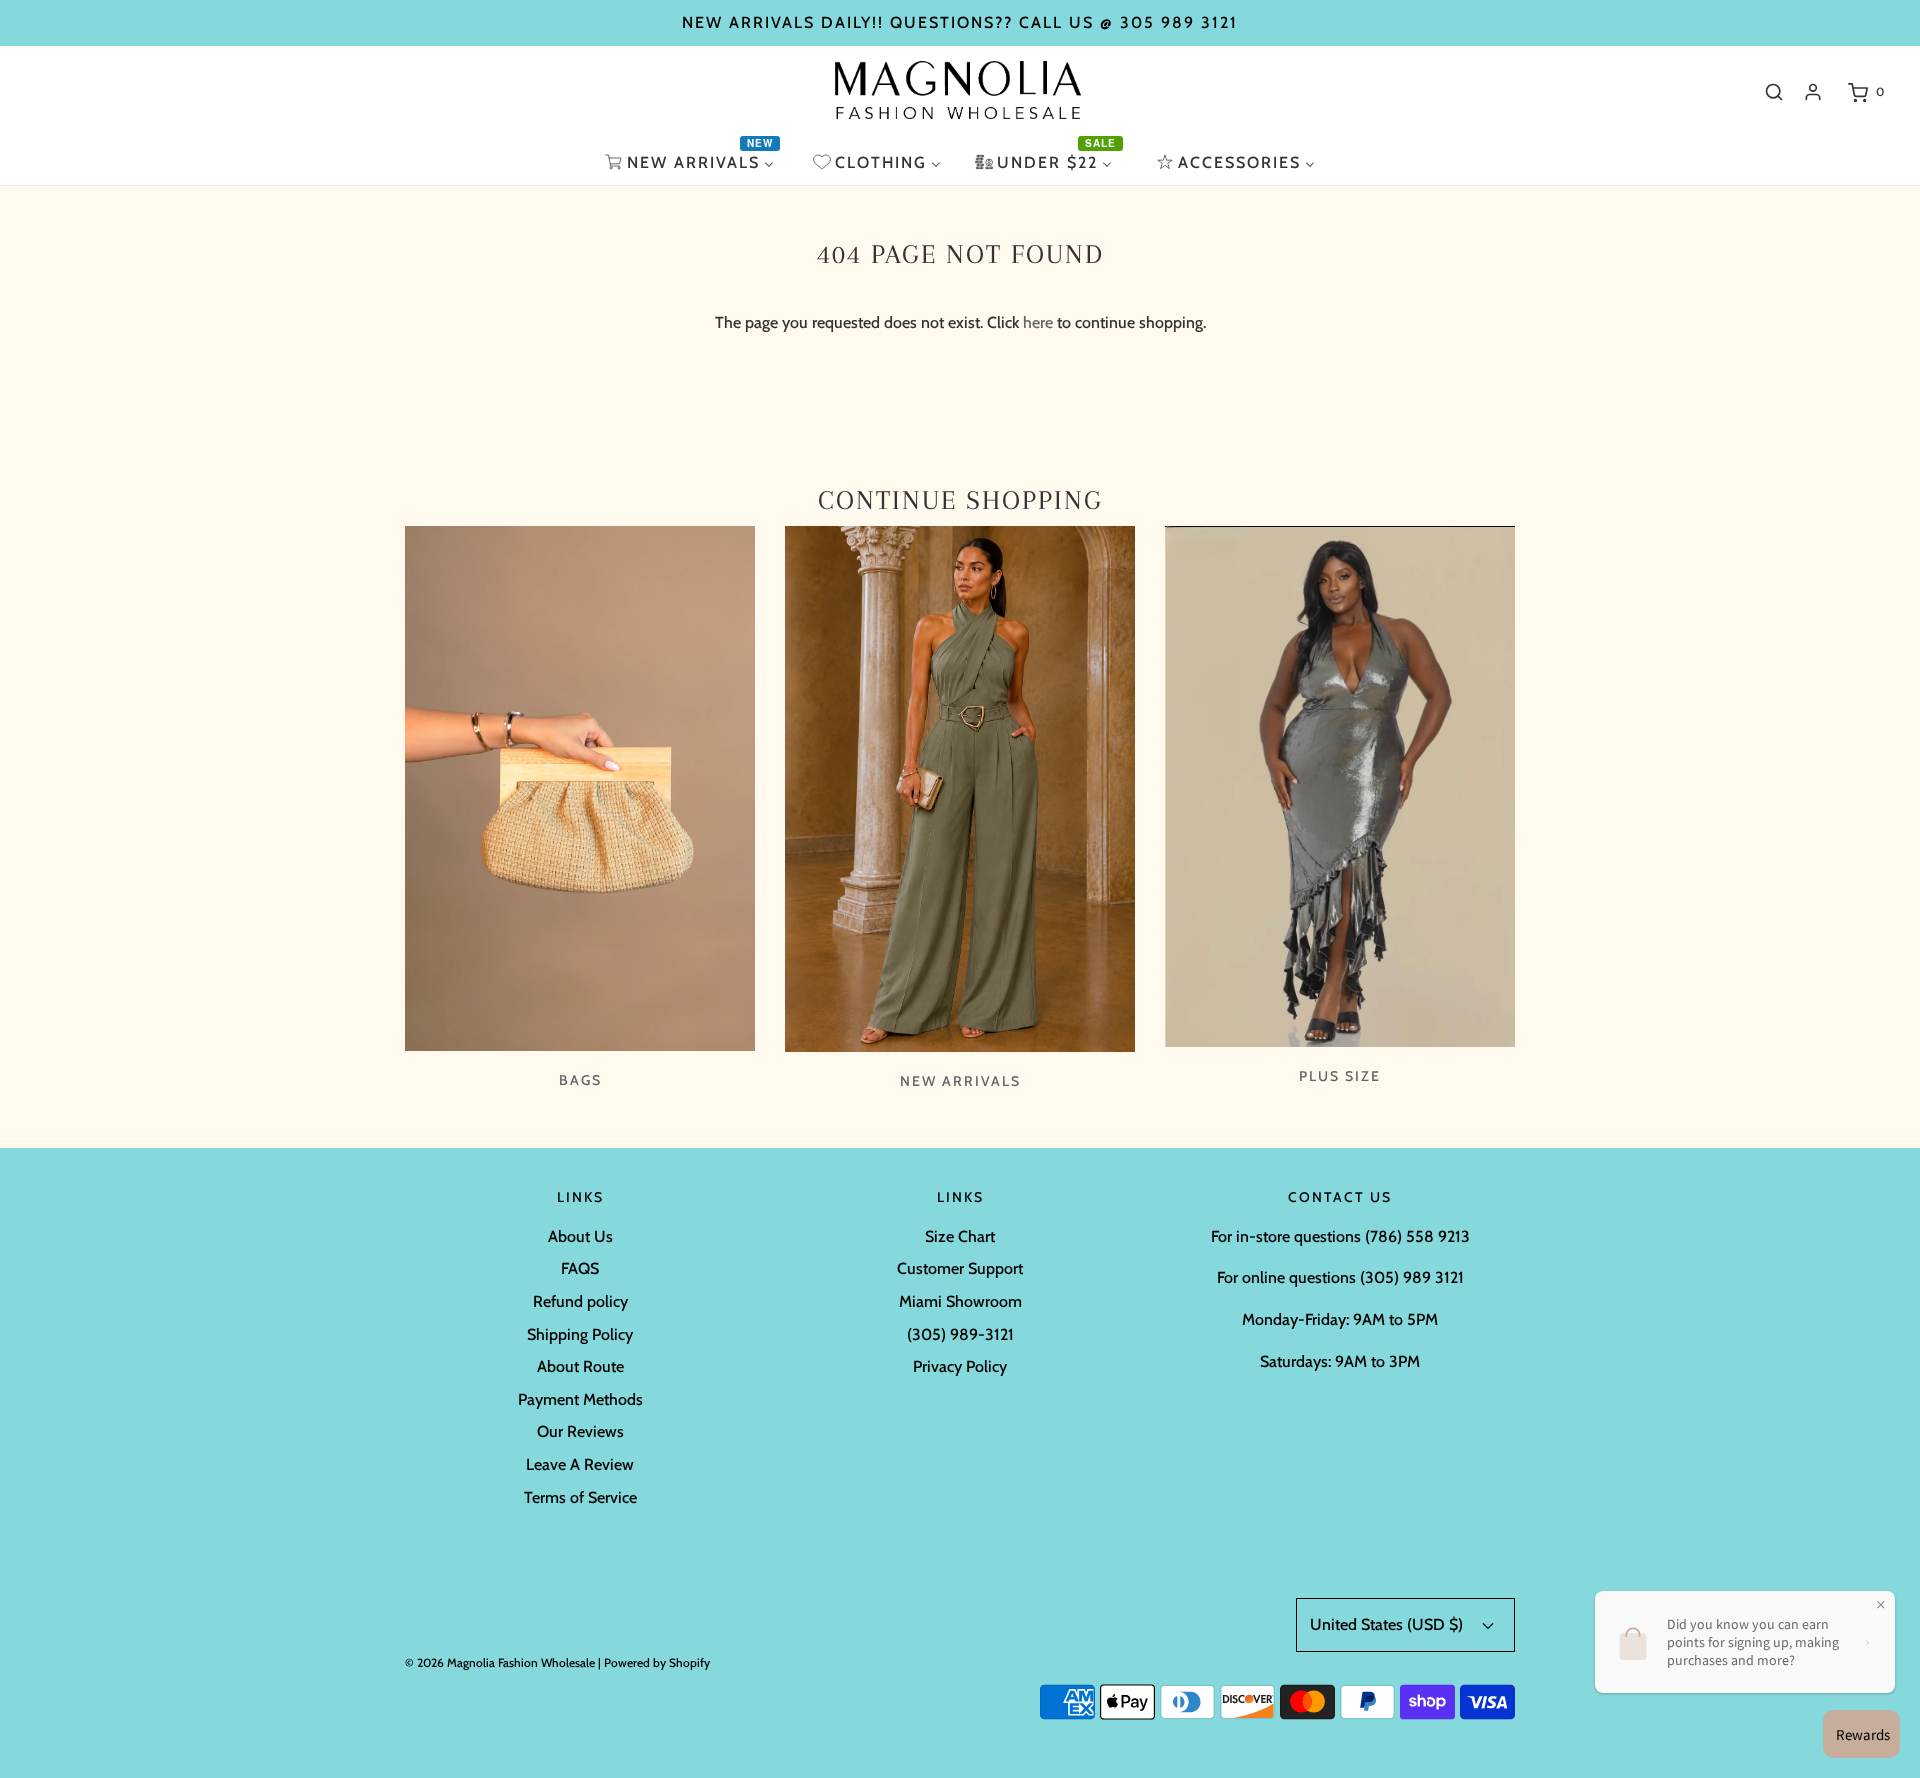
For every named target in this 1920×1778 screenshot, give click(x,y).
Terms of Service (580, 1497)
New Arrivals (960, 1081)
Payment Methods (580, 1399)
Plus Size (1340, 1076)
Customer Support (960, 1268)
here (1038, 322)
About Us (580, 1236)
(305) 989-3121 (960, 1334)
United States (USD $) (1388, 1624)
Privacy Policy (960, 1366)
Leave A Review (580, 1464)
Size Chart (960, 1236)
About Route (580, 1366)
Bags (580, 1080)
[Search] (1774, 92)
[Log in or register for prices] (1813, 92)
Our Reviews (580, 1431)
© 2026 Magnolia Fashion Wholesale (500, 1662)
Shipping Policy (580, 1334)
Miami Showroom (960, 1301)
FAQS (580, 1268)
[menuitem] (692, 162)
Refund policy (580, 1301)
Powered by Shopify (657, 1662)
